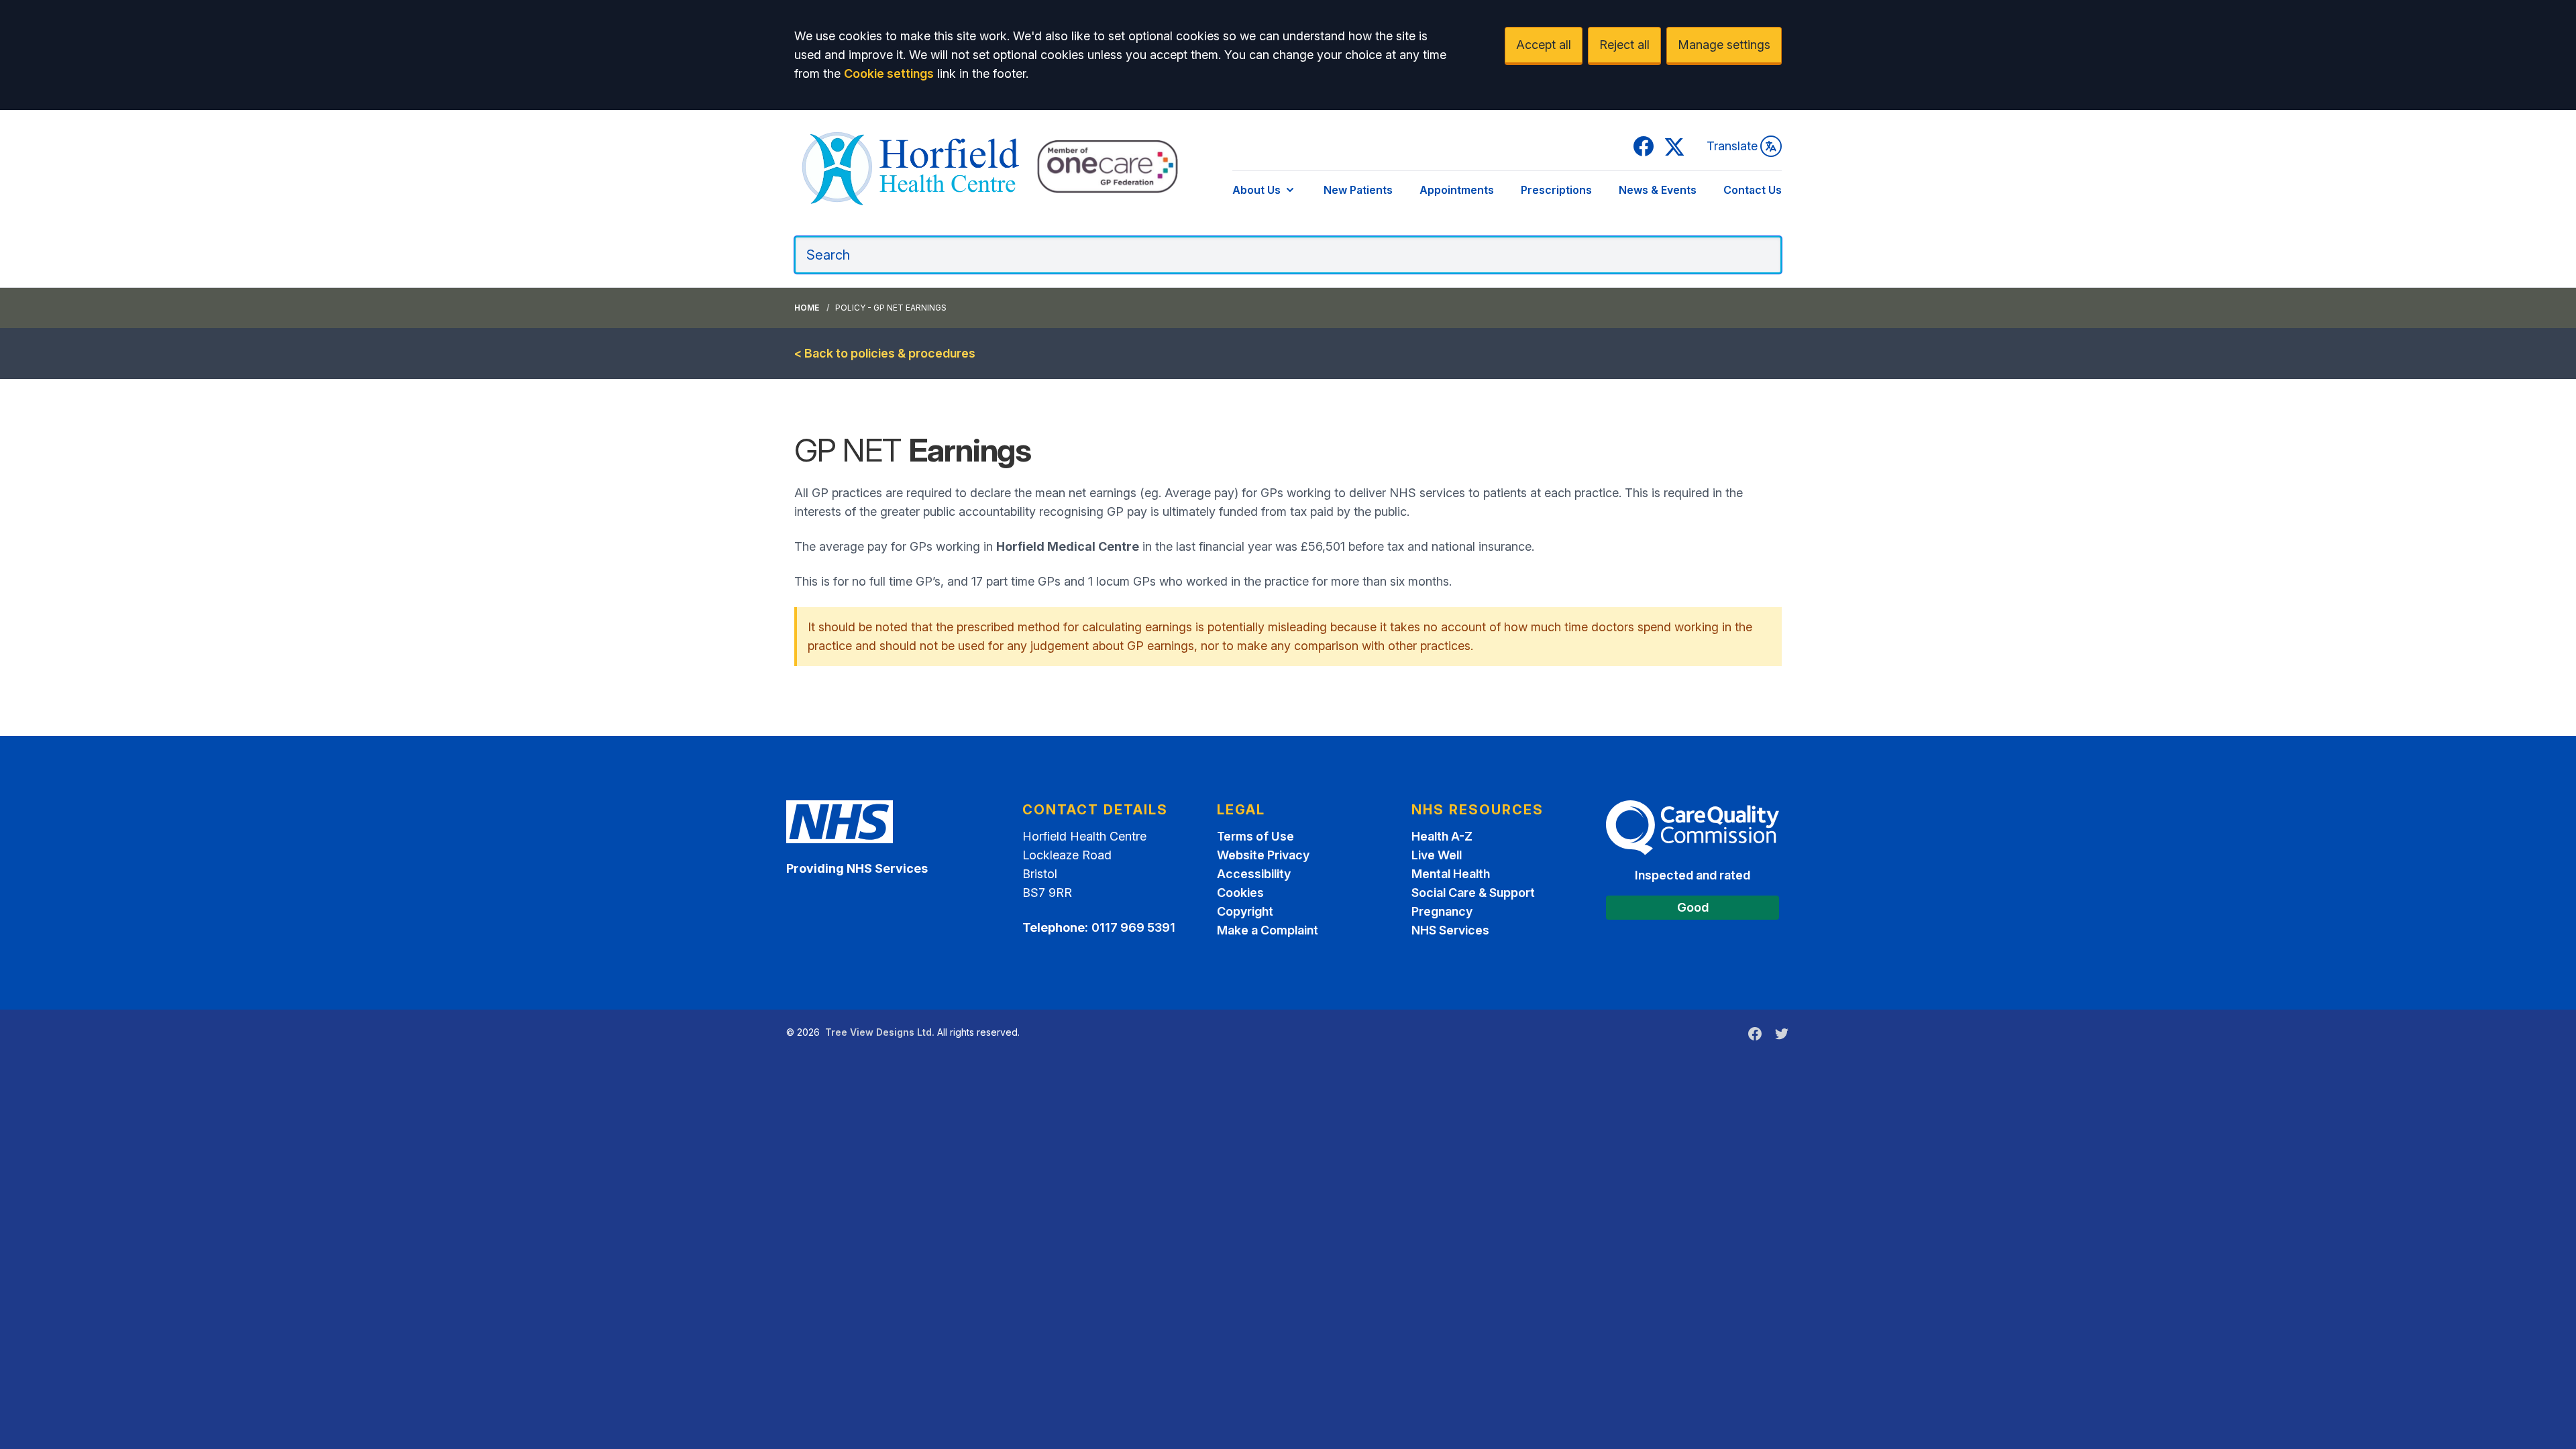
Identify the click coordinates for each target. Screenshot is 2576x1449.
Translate (1732, 146)
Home (807, 308)
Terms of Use (1255, 836)
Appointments (1457, 190)
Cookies (1240, 893)
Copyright (1245, 911)
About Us (1256, 190)
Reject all (1624, 45)
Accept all (1544, 45)
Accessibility (1254, 874)
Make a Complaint (1268, 930)
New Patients (1358, 190)
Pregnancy (1442, 911)
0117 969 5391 (1133, 927)
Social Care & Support (1473, 893)
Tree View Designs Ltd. (880, 1032)
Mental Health (1451, 874)
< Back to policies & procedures (885, 353)
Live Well (1437, 855)
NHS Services (1450, 930)
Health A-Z (1442, 836)
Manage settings (1724, 45)
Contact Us (1753, 190)
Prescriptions (1556, 190)
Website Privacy (1263, 855)
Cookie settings (889, 73)
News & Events (1658, 190)
